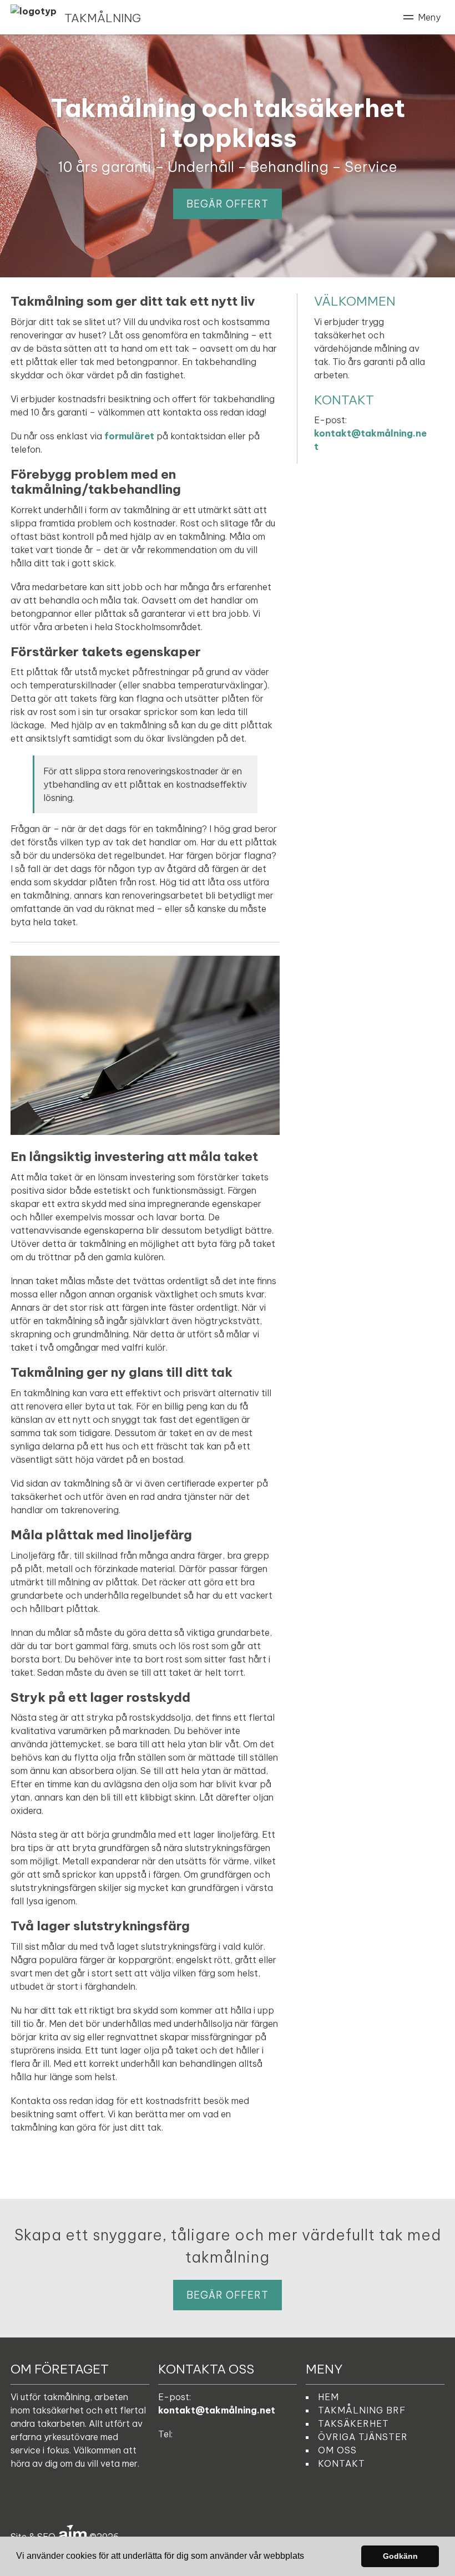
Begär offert (228, 204)
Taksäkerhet (353, 2423)
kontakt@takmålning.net (217, 2410)
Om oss (337, 2450)
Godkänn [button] (400, 2556)
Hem (328, 2397)
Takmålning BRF (362, 2410)
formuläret (129, 436)
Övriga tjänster (363, 2437)
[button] (308, 2557)
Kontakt (342, 2463)
